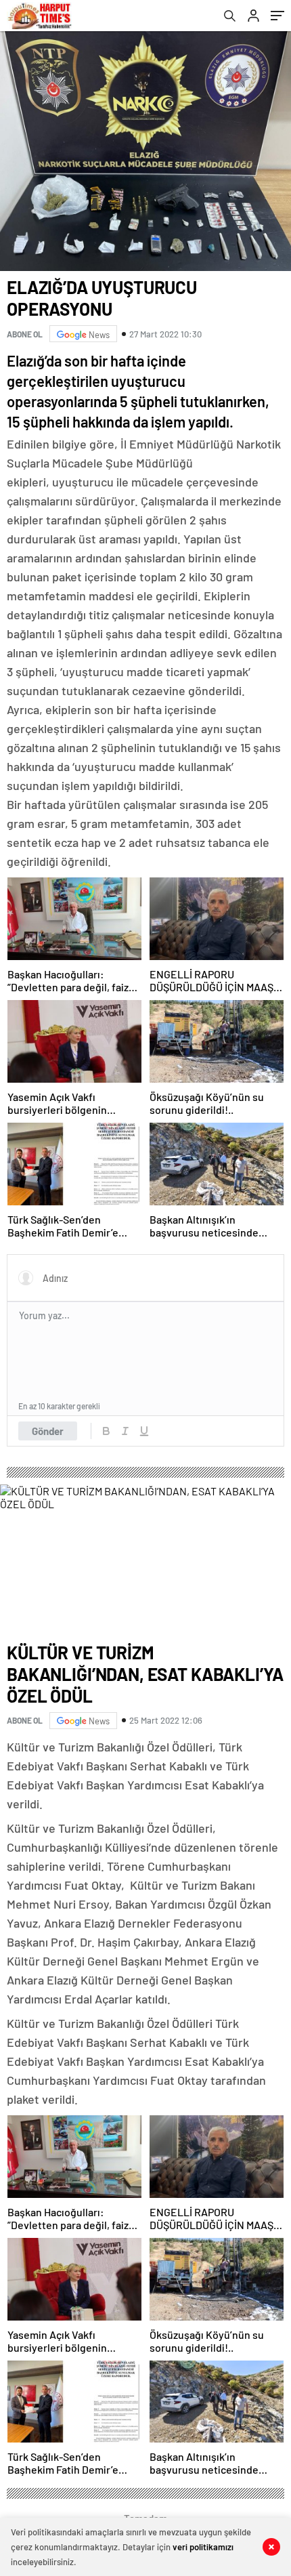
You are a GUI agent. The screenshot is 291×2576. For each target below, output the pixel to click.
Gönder (48, 1431)
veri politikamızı (203, 2547)
